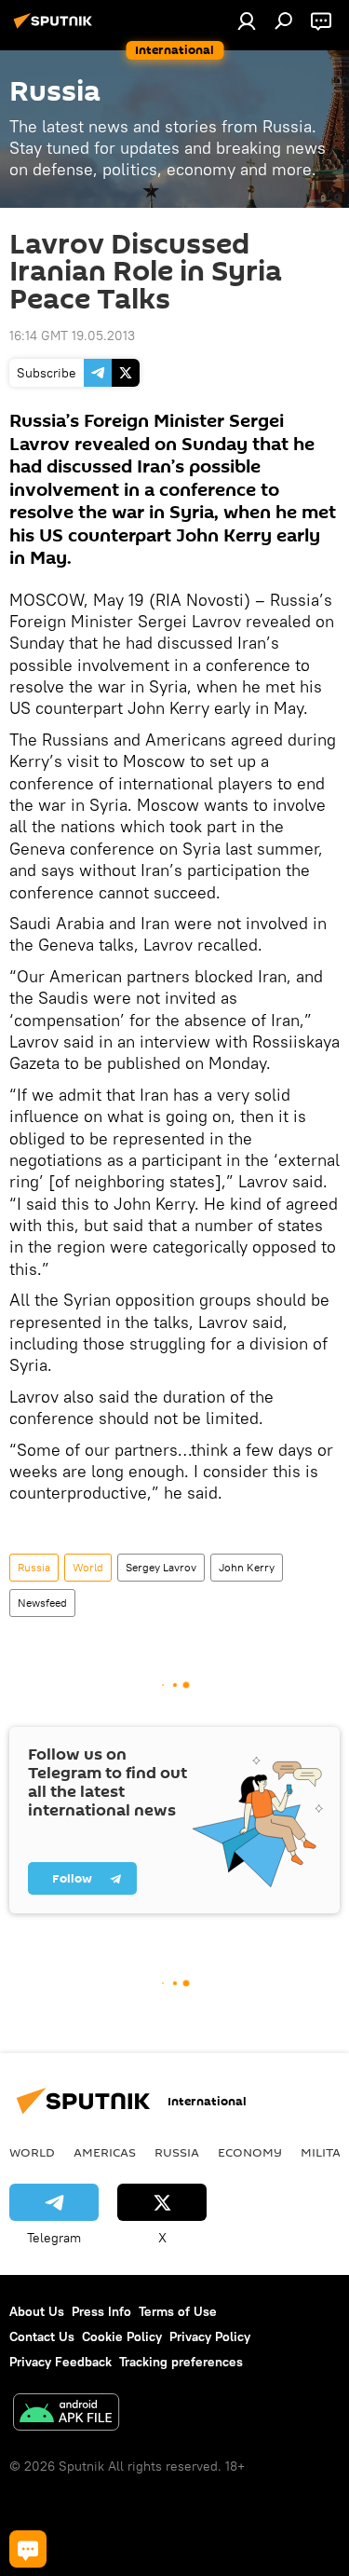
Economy (250, 2152)
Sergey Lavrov (161, 1567)
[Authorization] (247, 21)
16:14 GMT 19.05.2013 (72, 336)
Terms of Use (178, 2311)
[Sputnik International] (56, 28)
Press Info (101, 2311)
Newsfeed (42, 1603)
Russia (34, 1567)
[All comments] (28, 2549)
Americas (105, 2152)
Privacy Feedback (60, 2362)
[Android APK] (66, 2414)
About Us (37, 2311)
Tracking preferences (181, 2362)
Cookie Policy (122, 2336)
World (88, 1567)
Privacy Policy (210, 2336)
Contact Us (42, 2336)
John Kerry (247, 1567)
